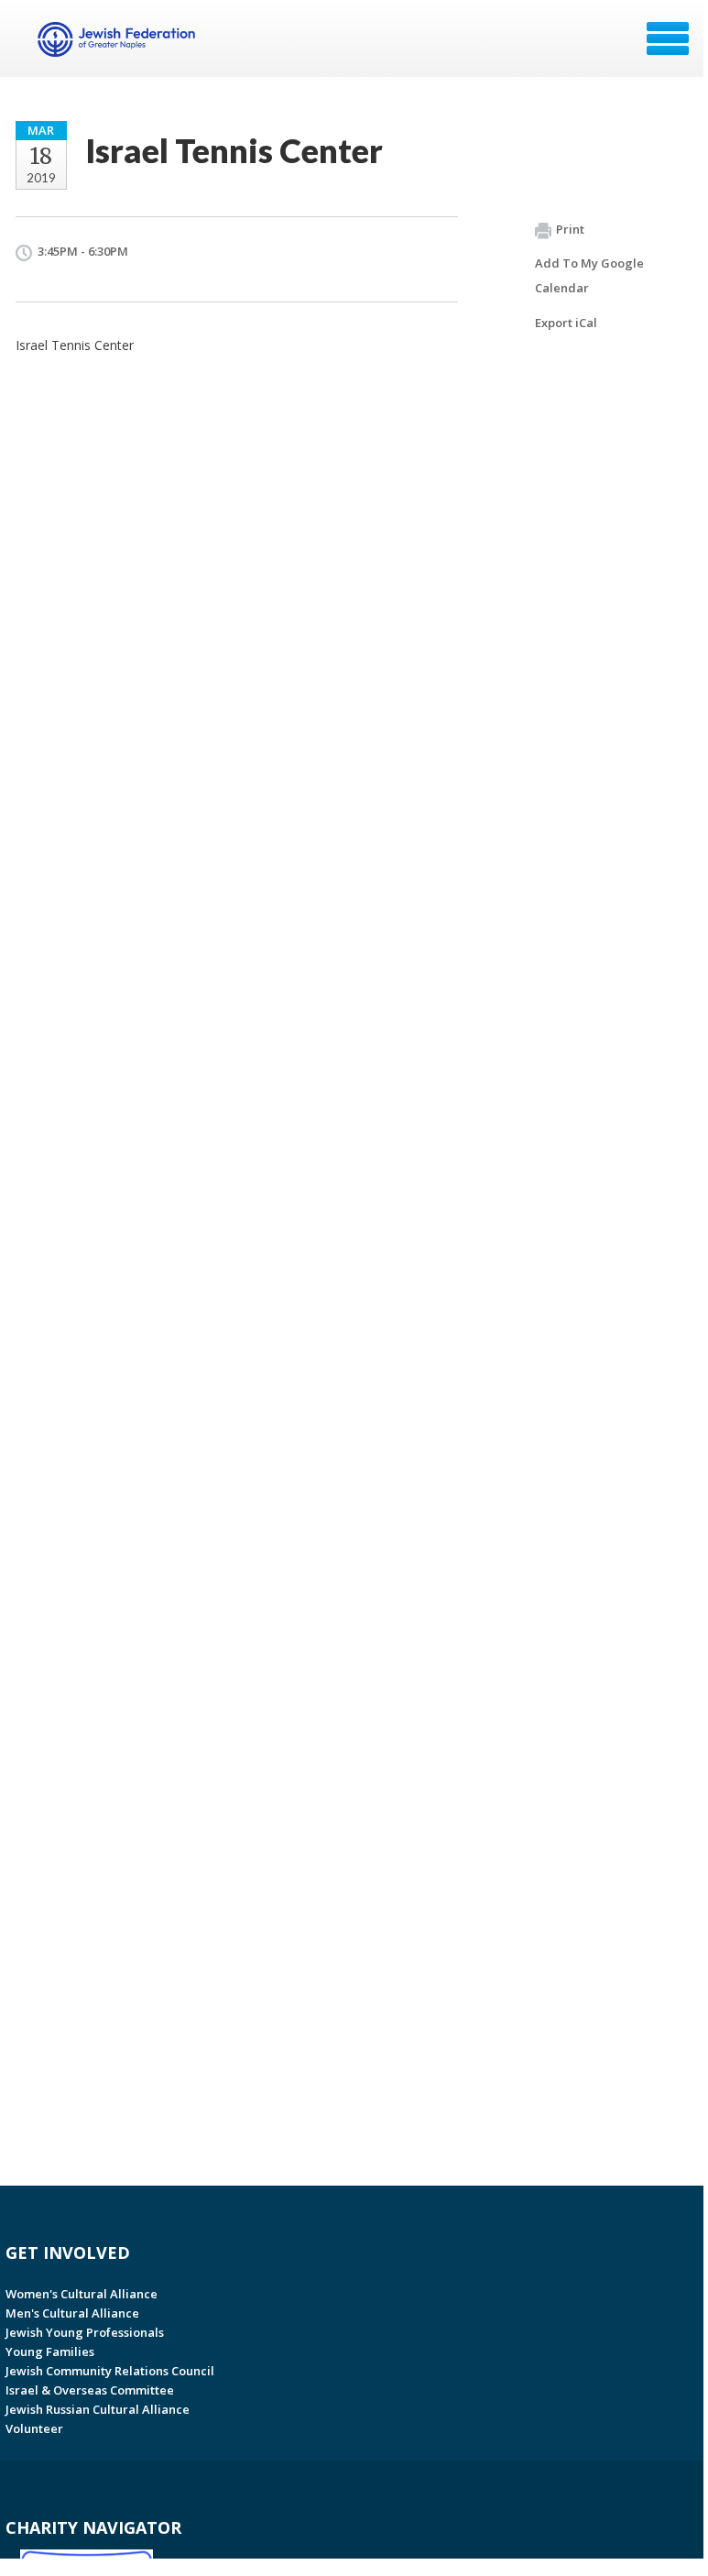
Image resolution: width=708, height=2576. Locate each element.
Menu (668, 38)
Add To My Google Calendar (589, 275)
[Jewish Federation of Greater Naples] (119, 45)
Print (570, 229)
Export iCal (566, 323)
